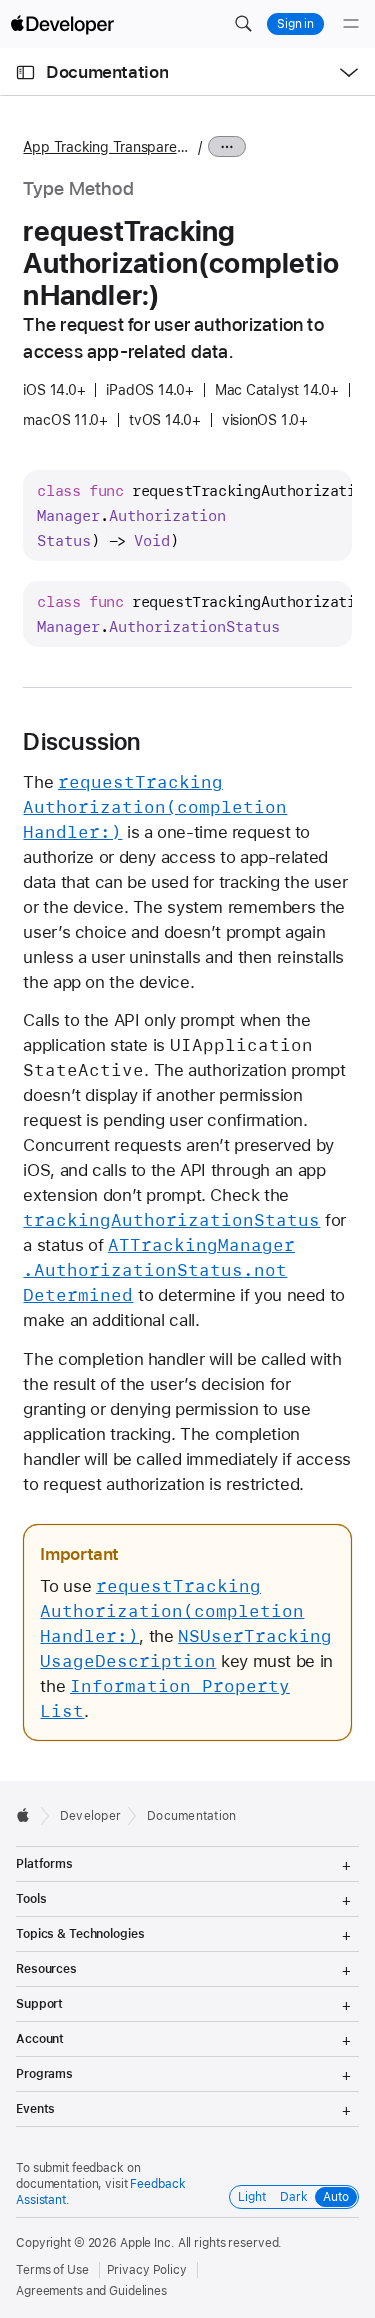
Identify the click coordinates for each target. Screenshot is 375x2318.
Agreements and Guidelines (91, 2291)
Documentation (107, 72)
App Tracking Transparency (108, 147)
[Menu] (351, 24)
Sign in (295, 24)
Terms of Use (52, 2270)
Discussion (81, 742)
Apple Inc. (147, 2243)
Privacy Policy (147, 2270)
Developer (90, 1816)
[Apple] (28, 1815)
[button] (243, 24)
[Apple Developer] (62, 24)
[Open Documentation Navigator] (25, 72)
